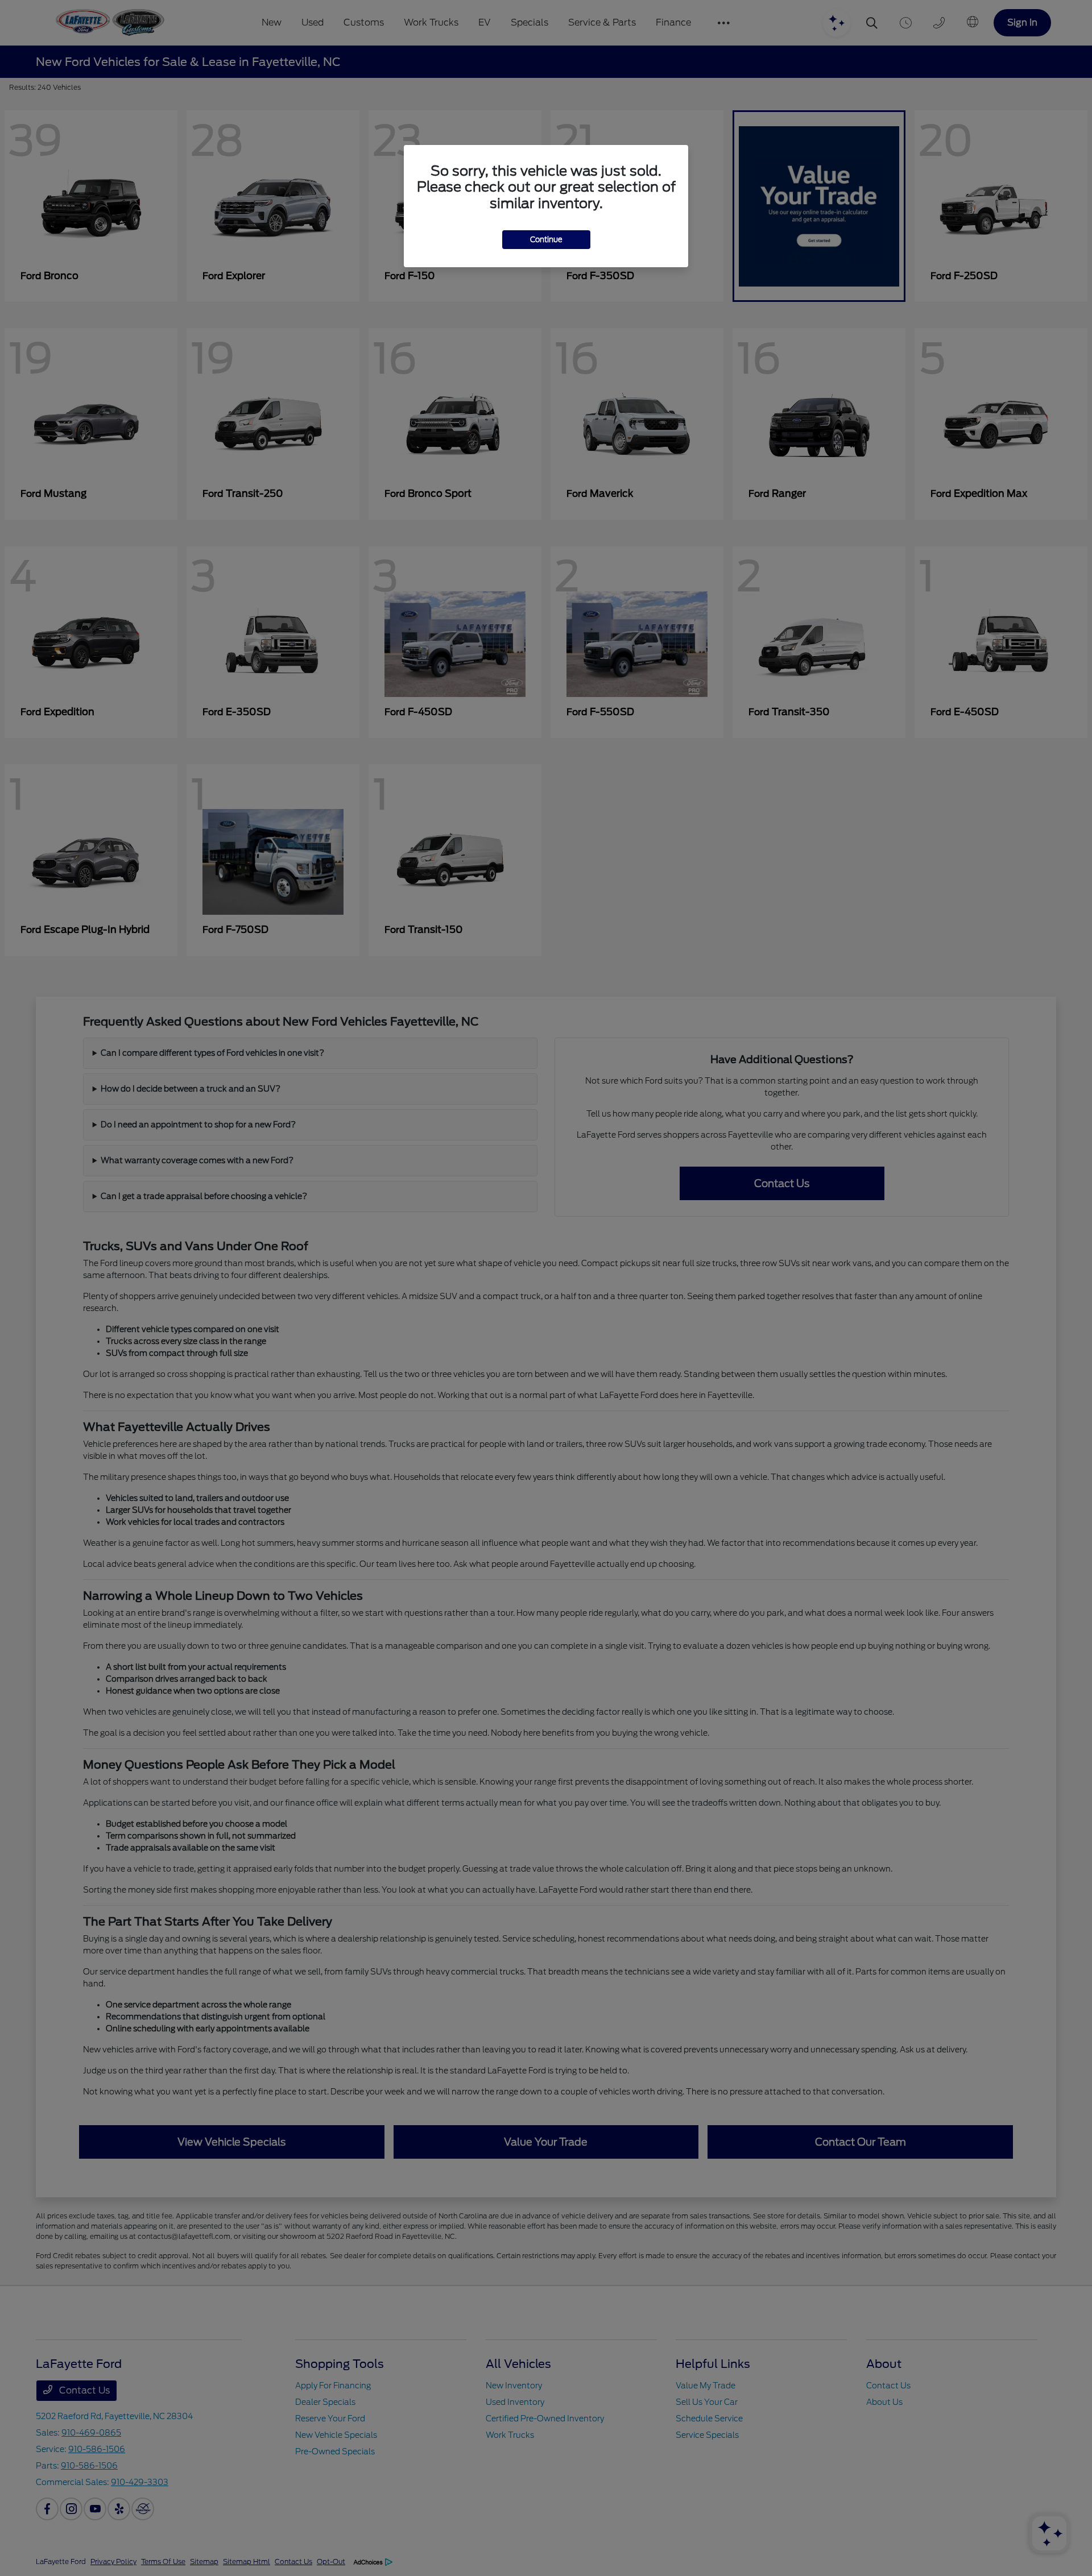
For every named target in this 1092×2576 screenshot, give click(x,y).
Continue (546, 240)
